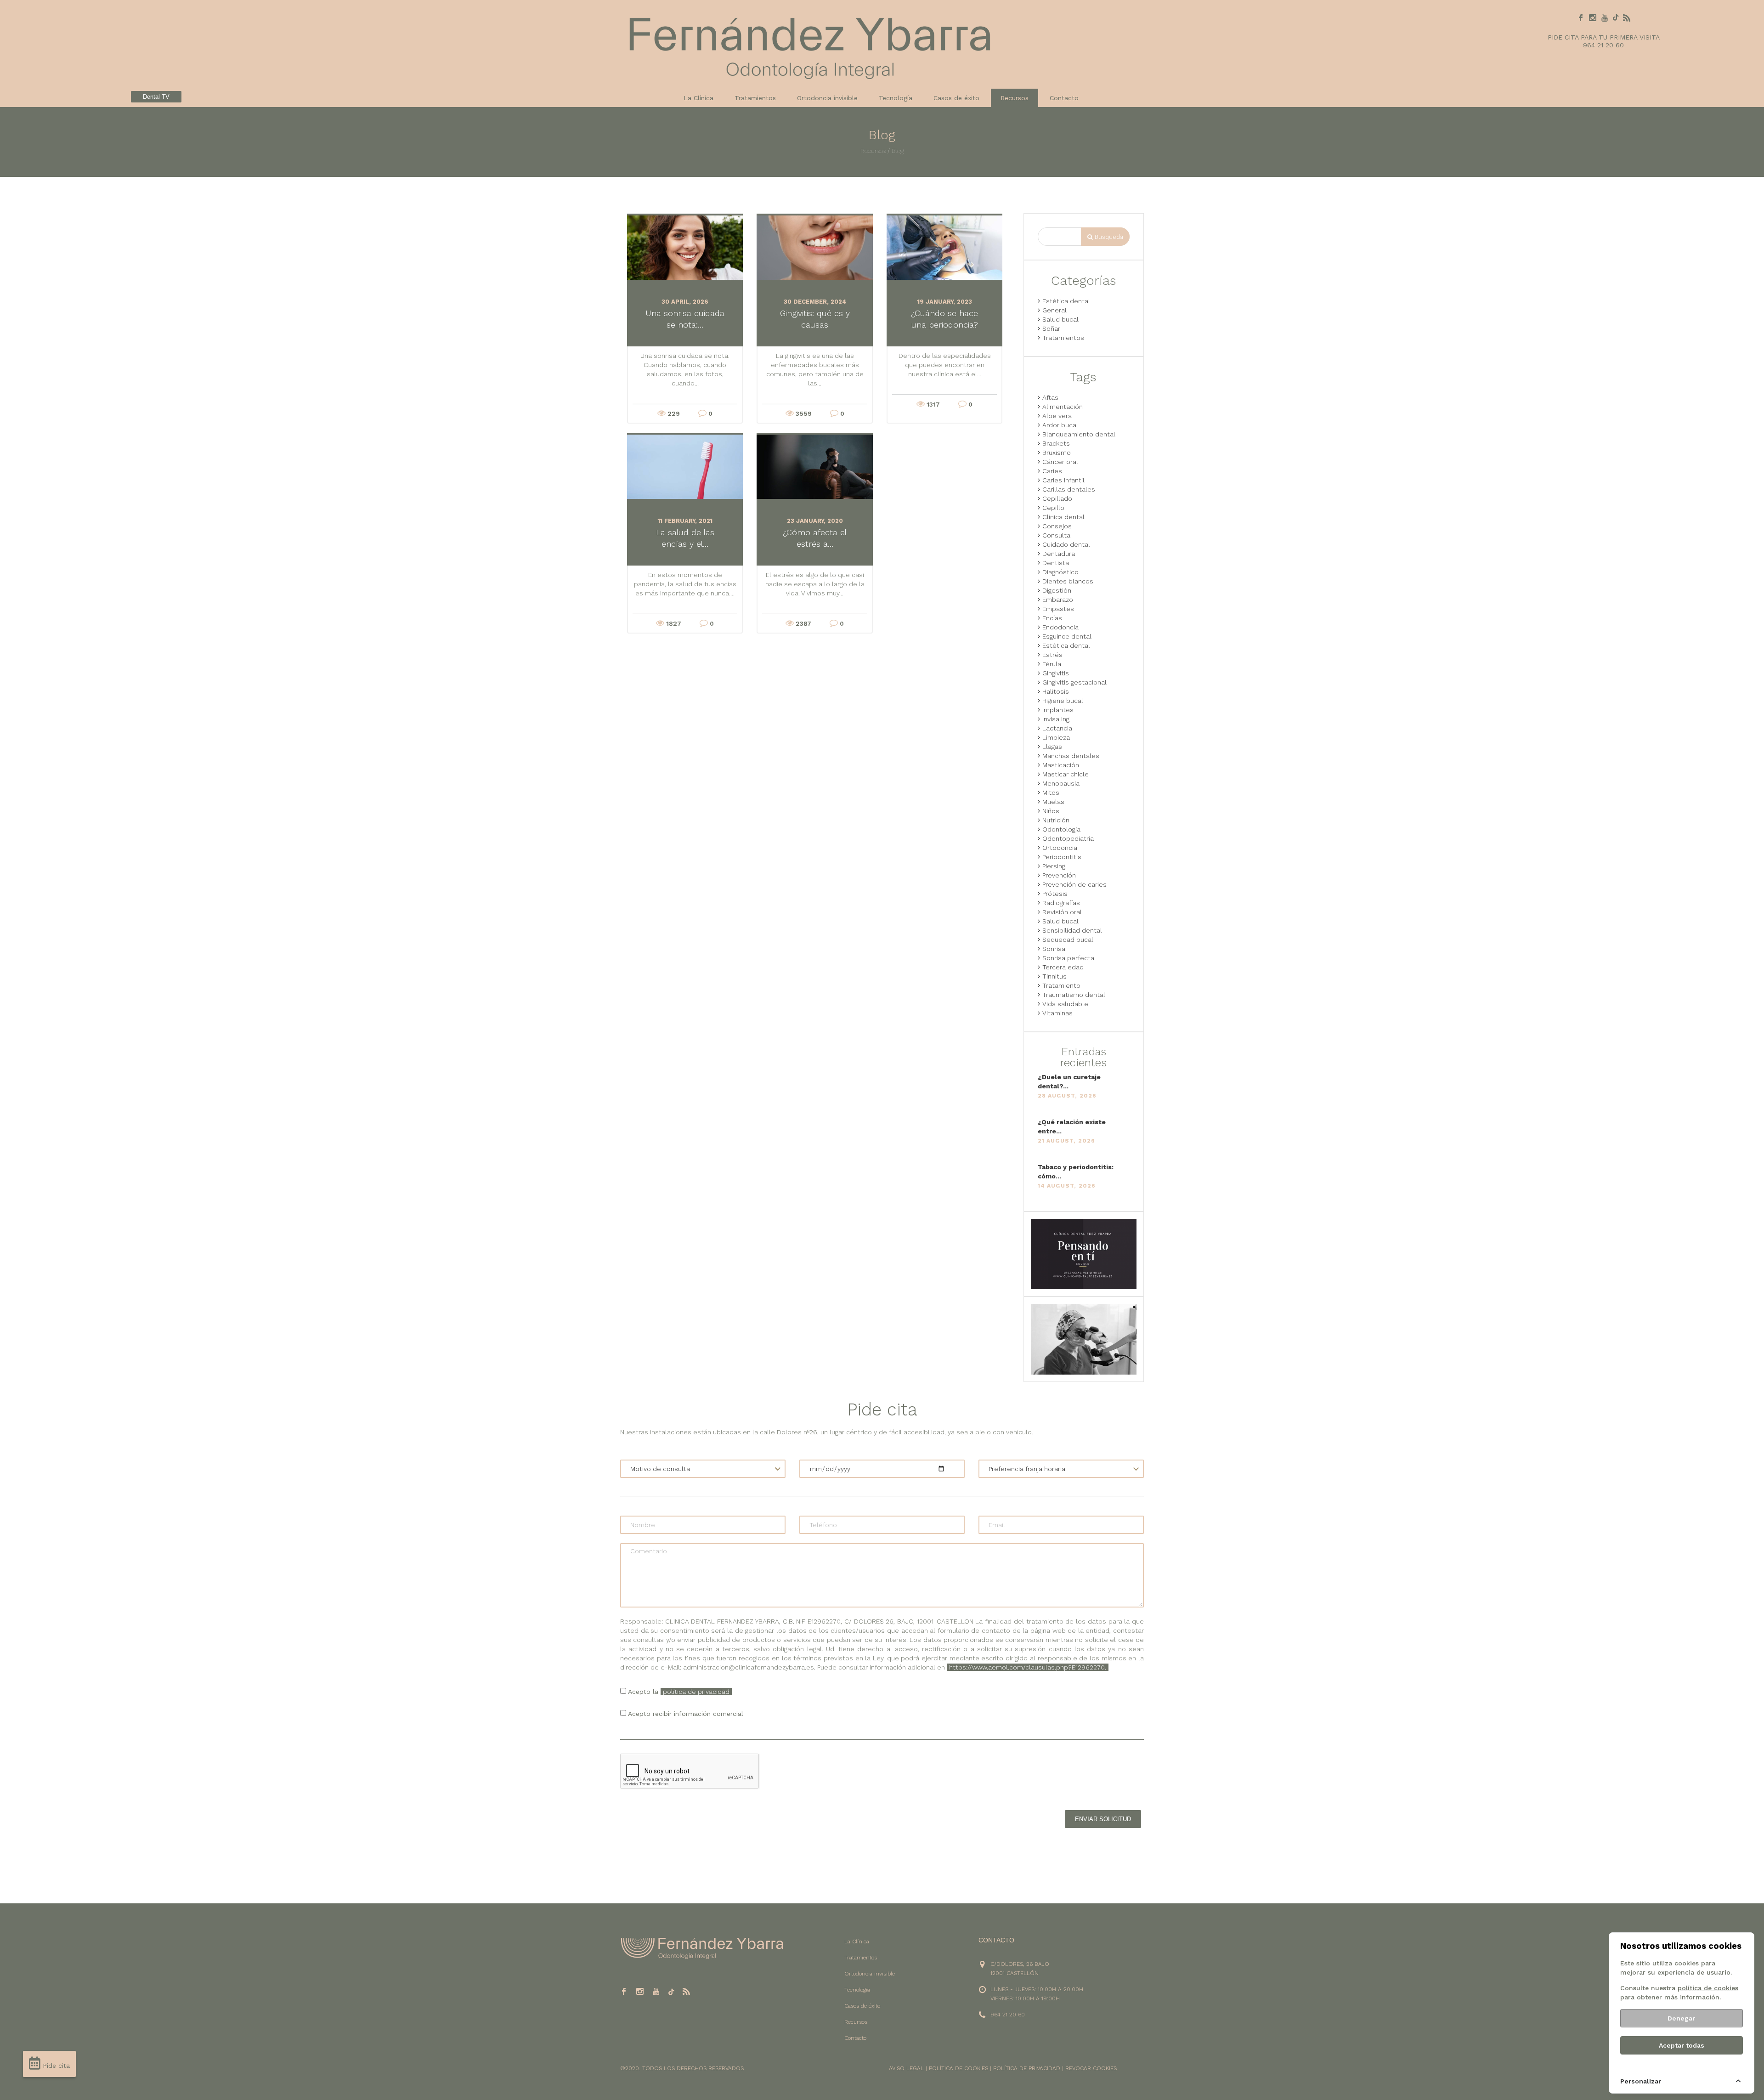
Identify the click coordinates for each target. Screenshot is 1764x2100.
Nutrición (1056, 820)
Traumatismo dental (1074, 995)
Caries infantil (1063, 480)
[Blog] (1627, 18)
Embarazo (1058, 600)
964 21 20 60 (1603, 45)
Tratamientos (755, 98)
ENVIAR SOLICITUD (1103, 1819)
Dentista (1056, 563)
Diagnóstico (1060, 572)
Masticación (1061, 765)
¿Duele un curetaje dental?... (1069, 1081)
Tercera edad (1063, 967)
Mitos (1051, 792)
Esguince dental (1067, 636)
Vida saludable (1065, 1004)
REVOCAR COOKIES (1091, 2068)
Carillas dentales (1069, 489)
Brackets (1056, 443)
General (1054, 310)
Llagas (1052, 747)
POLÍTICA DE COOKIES (958, 2068)
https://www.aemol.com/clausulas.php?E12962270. (1028, 1667)
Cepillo (1053, 508)
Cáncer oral (1060, 462)
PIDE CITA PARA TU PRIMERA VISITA (1604, 37)
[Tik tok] (1616, 18)
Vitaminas (1057, 1013)
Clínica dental (1063, 517)
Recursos (873, 151)
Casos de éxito (956, 98)
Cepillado (1057, 498)
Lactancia (1057, 728)
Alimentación (1063, 407)
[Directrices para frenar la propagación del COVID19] (1084, 1253)
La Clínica (698, 98)
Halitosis (1056, 691)
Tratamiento (1061, 985)
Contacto (1064, 98)
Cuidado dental (1066, 544)
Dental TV (156, 97)
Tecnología (896, 98)
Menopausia (1061, 783)
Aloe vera (1057, 416)
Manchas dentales (1071, 756)
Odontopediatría (1068, 838)
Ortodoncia (1060, 848)
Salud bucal (1060, 319)
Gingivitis (1056, 673)
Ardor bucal (1060, 425)
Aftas (1050, 397)
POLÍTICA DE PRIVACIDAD (1027, 2068)
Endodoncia (1060, 627)
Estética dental (1066, 301)
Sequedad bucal (1068, 940)
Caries (1052, 471)
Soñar (1051, 328)
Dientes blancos (1068, 581)
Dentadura (1059, 554)
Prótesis (1055, 894)
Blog (898, 151)
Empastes (1058, 609)
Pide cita (55, 2066)
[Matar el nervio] (1084, 1339)
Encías (1052, 618)
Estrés (1052, 655)
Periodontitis (1062, 857)
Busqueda (1108, 237)
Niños (1051, 811)
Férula (1052, 664)
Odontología (1061, 829)
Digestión (1057, 590)
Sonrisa (1054, 949)
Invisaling (1056, 719)
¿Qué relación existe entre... (1072, 1126)
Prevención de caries (1074, 884)
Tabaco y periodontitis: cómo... (1076, 1172)
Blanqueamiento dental (1079, 434)
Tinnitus (1054, 976)
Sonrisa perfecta (1068, 958)
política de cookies (1708, 1988)
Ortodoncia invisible (827, 98)
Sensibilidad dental (1072, 930)
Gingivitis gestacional (1074, 682)
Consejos (1057, 526)
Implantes (1058, 710)
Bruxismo (1057, 453)
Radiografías (1061, 903)
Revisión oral (1062, 912)
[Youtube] (1605, 18)
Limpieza (1056, 737)
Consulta (1056, 535)
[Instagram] (1593, 18)
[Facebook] (1581, 18)
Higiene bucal (1063, 701)
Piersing (1054, 866)
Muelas (1053, 802)
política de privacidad (696, 1692)
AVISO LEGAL (906, 2068)
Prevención (1059, 875)
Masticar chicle (1066, 774)
